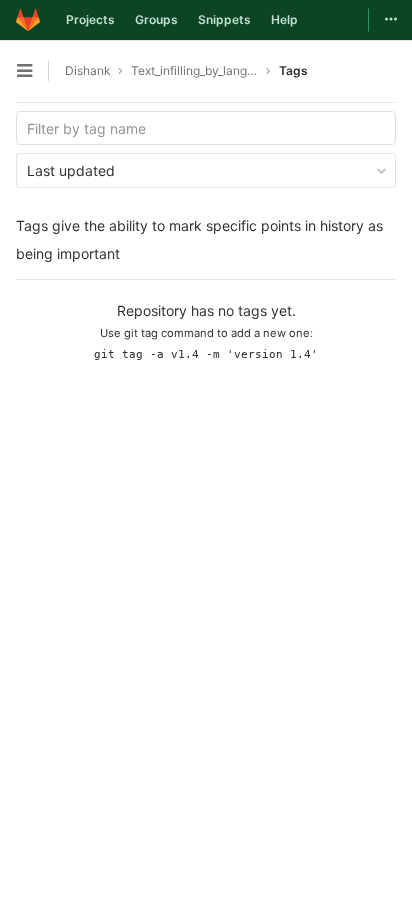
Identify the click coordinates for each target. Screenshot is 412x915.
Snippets (224, 19)
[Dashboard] (28, 20)
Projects (90, 19)
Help (284, 19)
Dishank (88, 70)
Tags (293, 70)
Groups (156, 19)
